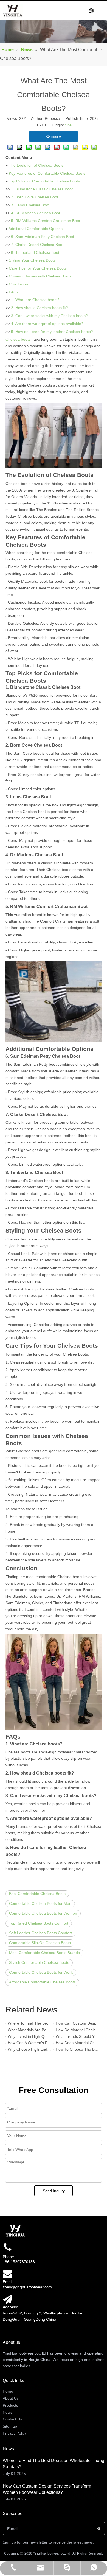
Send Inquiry (54, 2191)
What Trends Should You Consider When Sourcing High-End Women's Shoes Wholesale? (78, 2036)
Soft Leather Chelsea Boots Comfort (40, 1933)
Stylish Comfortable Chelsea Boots (39, 1962)
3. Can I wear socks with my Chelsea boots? (49, 316)
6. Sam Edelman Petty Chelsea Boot (43, 237)
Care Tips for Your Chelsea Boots (38, 268)
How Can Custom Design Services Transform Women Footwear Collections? (78, 2023)
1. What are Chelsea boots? (35, 300)
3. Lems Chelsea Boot (30, 205)
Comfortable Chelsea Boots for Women (43, 1913)
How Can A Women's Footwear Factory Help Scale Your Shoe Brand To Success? (29, 2043)
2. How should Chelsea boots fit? (40, 308)
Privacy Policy (15, 2433)
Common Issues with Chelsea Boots (40, 276)
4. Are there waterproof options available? (47, 324)
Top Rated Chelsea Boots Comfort (39, 1923)
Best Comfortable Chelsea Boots (37, 1894)
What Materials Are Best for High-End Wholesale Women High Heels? (29, 2030)
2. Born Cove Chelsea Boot (35, 197)
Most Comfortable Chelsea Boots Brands (44, 1953)
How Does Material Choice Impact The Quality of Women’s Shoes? (78, 2043)
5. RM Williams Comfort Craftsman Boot (46, 221)
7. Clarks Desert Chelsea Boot (37, 245)
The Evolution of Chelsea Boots (36, 165)
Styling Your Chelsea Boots (32, 260)
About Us (11, 2398)
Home (8, 2391)
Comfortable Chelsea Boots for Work (41, 1972)
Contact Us (12, 2419)
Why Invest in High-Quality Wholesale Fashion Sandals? (29, 2036)
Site (68, 125)
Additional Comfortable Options (36, 229)
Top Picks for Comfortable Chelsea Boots (44, 181)
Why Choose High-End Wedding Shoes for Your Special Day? (29, 2049)
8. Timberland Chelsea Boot (35, 252)
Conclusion (18, 284)
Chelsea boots (18, 339)
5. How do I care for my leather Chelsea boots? (52, 332)
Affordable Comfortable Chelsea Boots (42, 1982)
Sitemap (10, 2426)
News (8, 2412)
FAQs (14, 292)
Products (10, 2405)
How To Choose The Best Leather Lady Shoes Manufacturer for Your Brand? (78, 2049)
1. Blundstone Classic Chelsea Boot (42, 189)
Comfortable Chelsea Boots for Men (40, 1903)
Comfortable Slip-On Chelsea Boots (40, 1943)
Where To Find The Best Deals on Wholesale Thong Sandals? (29, 2023)
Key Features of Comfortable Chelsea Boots (47, 173)
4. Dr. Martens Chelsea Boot (36, 213)
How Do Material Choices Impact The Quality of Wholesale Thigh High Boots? (78, 2030)
